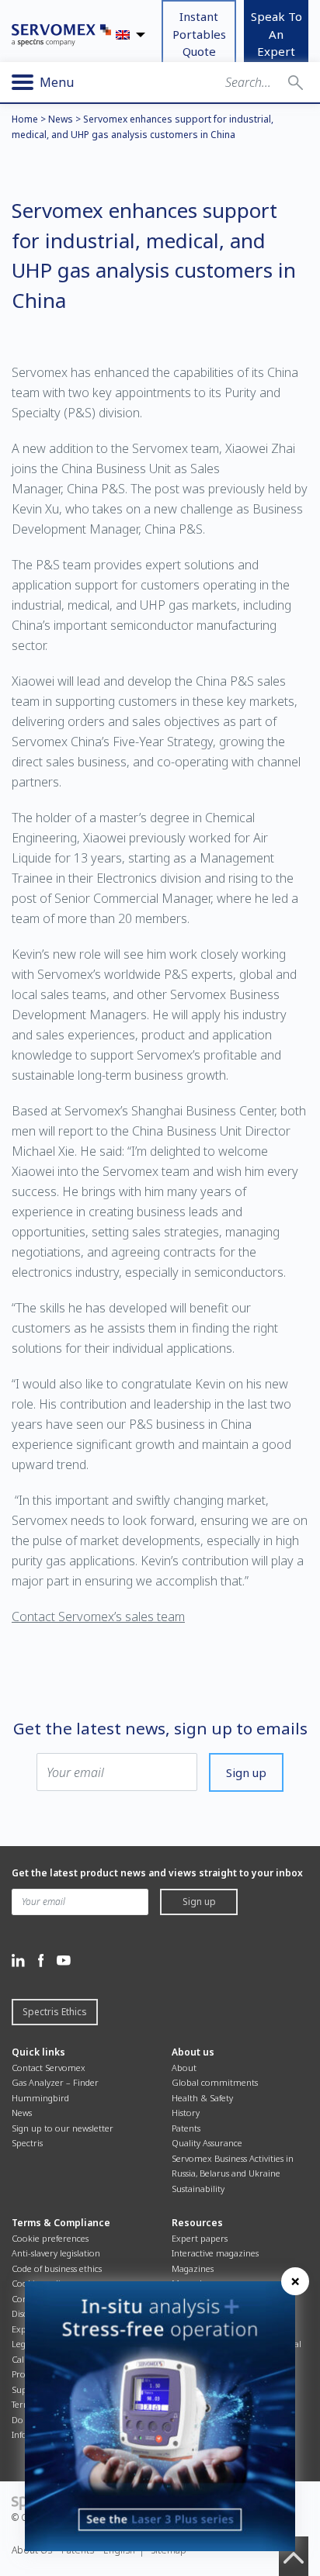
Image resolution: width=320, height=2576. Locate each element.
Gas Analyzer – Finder (55, 2082)
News (61, 119)
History (186, 2113)
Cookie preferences (50, 2238)
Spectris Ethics (55, 2012)
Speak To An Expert (277, 34)
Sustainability (198, 2189)
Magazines (193, 2268)
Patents (186, 2128)
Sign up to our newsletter (63, 2128)
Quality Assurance (207, 2143)
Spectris (27, 2143)
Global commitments (215, 2082)
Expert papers (200, 2238)
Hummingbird (40, 2098)
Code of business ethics (57, 2268)
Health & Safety (202, 2098)
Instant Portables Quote (199, 34)
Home (25, 119)
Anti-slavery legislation (56, 2253)
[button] (296, 82)
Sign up (246, 1772)
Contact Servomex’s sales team (98, 1616)
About (184, 2068)
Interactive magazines (215, 2253)
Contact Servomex (49, 2068)
